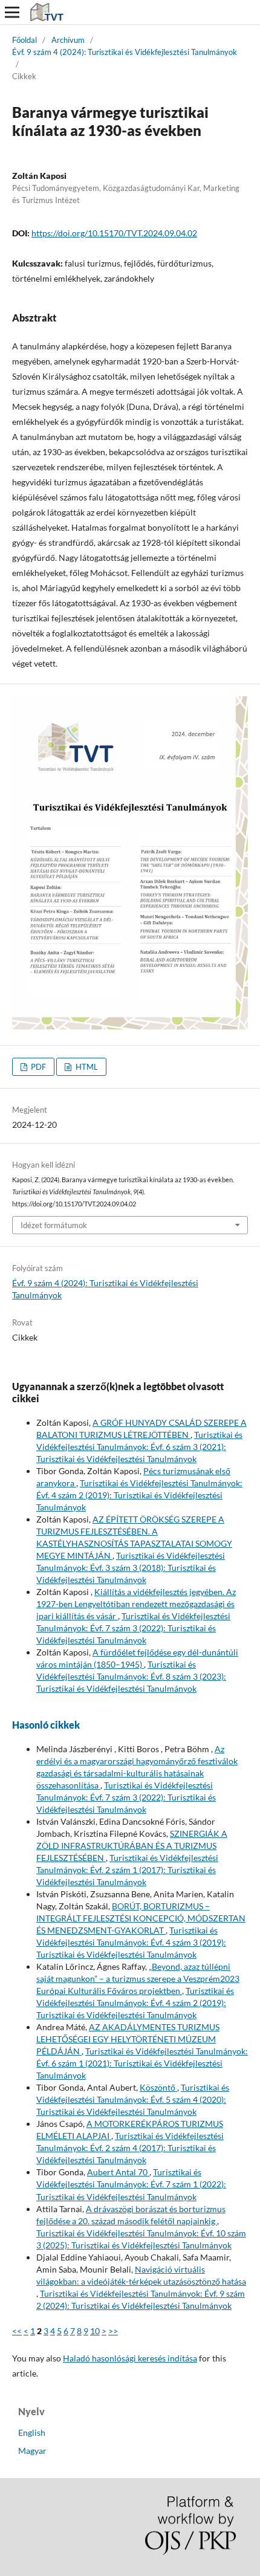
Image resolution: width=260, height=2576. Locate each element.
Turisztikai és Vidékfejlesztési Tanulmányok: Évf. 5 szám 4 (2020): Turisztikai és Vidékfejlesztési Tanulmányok (133, 2099)
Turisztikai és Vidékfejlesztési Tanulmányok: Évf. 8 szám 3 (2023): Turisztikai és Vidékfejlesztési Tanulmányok (131, 1676)
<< (17, 2331)
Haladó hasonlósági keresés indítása (130, 2358)
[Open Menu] (12, 12)
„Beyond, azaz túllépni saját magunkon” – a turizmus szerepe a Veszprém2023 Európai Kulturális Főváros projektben (138, 1979)
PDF (37, 1067)
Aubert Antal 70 (118, 2172)
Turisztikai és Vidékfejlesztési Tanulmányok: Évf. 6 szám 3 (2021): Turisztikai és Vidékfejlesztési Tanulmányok (139, 1447)
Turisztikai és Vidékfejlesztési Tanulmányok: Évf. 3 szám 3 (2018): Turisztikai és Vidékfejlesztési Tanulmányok (131, 1568)
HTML (86, 1067)
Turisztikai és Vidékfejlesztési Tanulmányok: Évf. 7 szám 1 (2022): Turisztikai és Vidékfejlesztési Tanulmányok (131, 2184)
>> (113, 2331)
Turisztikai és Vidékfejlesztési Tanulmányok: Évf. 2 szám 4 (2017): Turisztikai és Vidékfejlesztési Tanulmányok (130, 2148)
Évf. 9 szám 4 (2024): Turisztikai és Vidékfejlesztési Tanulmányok (125, 52)
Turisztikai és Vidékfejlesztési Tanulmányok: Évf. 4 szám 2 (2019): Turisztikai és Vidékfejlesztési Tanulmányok (139, 1495)
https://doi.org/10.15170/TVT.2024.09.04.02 (114, 233)
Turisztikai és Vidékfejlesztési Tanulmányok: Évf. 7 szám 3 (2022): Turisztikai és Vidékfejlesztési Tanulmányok (133, 1628)
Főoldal (24, 40)
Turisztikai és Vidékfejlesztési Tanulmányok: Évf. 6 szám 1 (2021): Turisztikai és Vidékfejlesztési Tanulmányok (142, 2063)
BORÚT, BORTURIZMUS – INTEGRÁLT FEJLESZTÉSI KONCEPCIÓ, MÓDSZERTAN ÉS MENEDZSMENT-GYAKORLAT (141, 1918)
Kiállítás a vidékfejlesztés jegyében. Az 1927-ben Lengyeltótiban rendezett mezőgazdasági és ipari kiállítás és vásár (136, 1604)
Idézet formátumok (54, 1225)
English (32, 2432)
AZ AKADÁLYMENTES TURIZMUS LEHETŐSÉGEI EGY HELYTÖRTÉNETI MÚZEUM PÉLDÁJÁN (128, 2039)
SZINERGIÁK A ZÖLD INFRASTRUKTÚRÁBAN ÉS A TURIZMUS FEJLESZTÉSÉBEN (132, 1846)
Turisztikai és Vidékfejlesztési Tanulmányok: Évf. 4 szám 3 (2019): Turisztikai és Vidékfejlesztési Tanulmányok (131, 1942)
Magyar (32, 2451)
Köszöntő (158, 2087)
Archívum (68, 40)
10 (95, 2331)
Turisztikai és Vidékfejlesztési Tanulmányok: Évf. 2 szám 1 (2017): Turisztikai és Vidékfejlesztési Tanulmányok (127, 1870)
